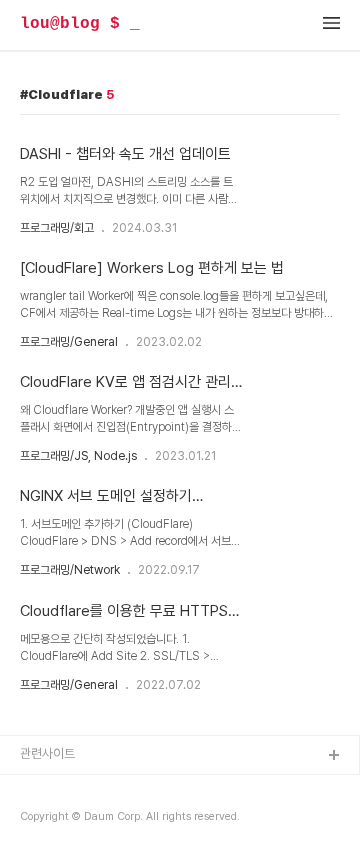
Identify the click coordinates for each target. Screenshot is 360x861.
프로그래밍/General (69, 342)
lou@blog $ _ (80, 24)
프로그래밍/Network (70, 570)
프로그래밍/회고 (57, 228)
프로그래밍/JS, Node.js (78, 456)
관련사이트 (47, 753)
